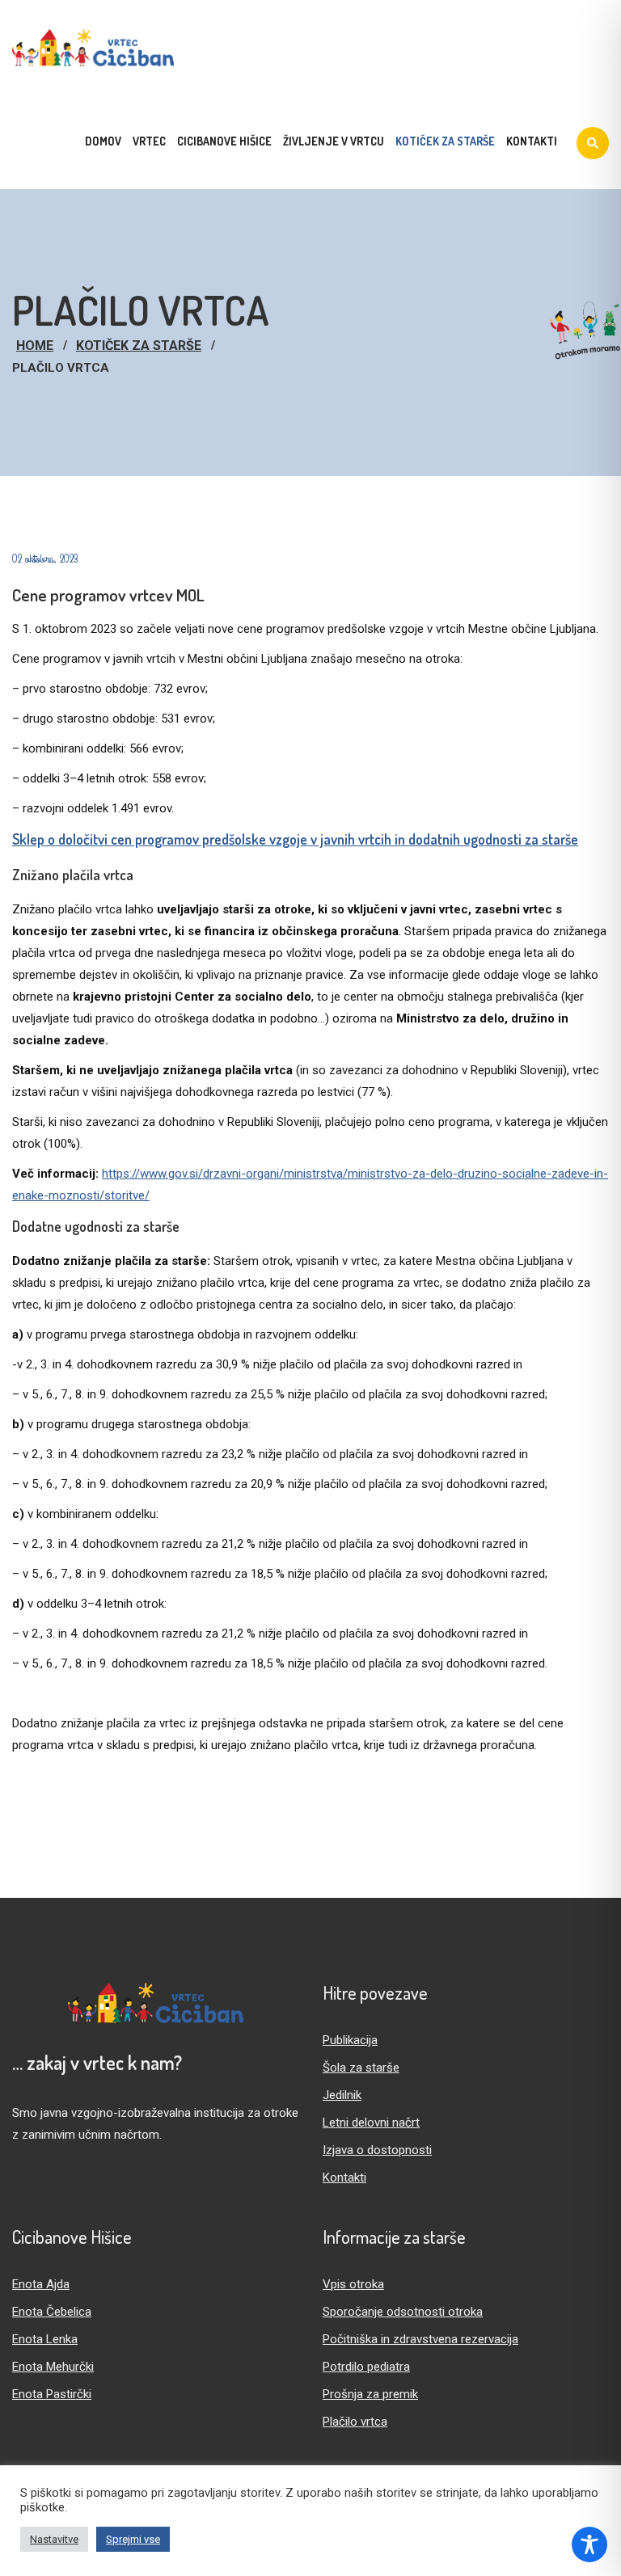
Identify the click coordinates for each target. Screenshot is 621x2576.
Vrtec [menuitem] (149, 141)
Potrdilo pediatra (366, 2367)
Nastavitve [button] (54, 2539)
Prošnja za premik (370, 2394)
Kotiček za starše (139, 346)
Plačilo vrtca (355, 2422)
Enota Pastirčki (52, 2394)
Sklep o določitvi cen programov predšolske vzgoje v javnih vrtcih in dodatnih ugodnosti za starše (295, 839)
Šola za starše (361, 2068)
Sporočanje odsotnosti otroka (403, 2312)
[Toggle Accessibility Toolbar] (589, 2544)
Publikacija (350, 2040)
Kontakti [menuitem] (532, 141)
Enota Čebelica (52, 2312)
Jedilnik (342, 2095)
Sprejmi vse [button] (133, 2539)
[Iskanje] (593, 143)
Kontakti (344, 2178)
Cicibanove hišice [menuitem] (224, 141)
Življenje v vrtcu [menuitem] (334, 141)
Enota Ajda (41, 2284)
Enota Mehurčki (53, 2367)
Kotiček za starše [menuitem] (445, 141)
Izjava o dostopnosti (377, 2150)
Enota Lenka (45, 2339)
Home (35, 346)
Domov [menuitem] (103, 141)
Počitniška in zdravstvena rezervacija (420, 2339)
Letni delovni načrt (371, 2123)
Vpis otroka (353, 2284)
